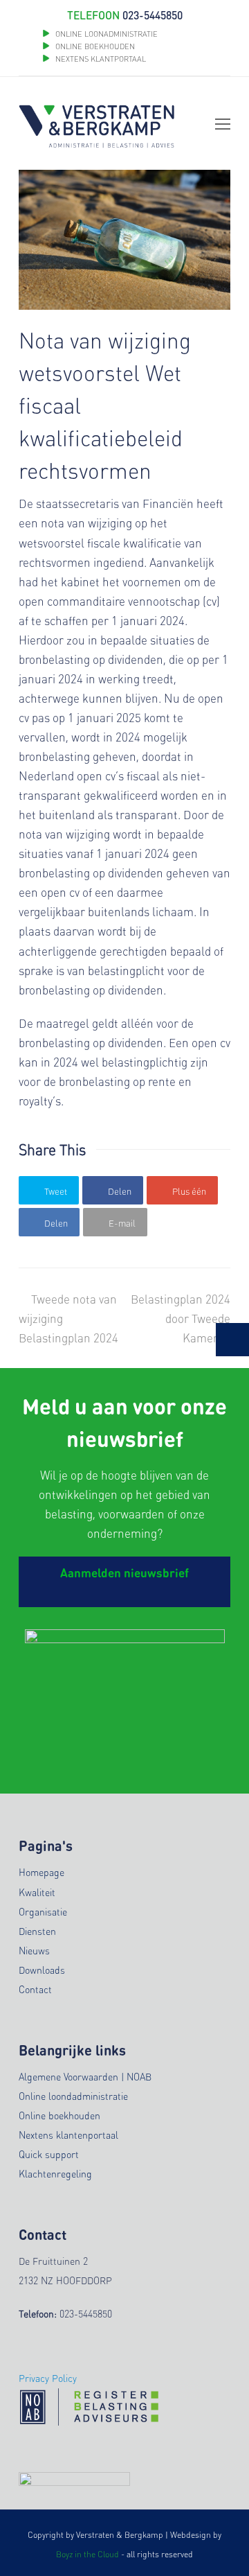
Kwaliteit (37, 1892)
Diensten (37, 1931)
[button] (49, 1190)
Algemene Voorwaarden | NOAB (85, 2076)
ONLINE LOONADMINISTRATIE (107, 34)
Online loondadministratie (73, 2096)
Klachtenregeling (55, 2173)
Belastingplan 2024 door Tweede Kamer (181, 1318)
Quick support (49, 2154)
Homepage (41, 1872)
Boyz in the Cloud (87, 2554)
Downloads (42, 1970)
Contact (35, 1989)
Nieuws (34, 1950)
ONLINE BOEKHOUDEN (94, 46)
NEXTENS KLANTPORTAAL (101, 59)
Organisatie (43, 1911)
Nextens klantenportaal (68, 2135)
